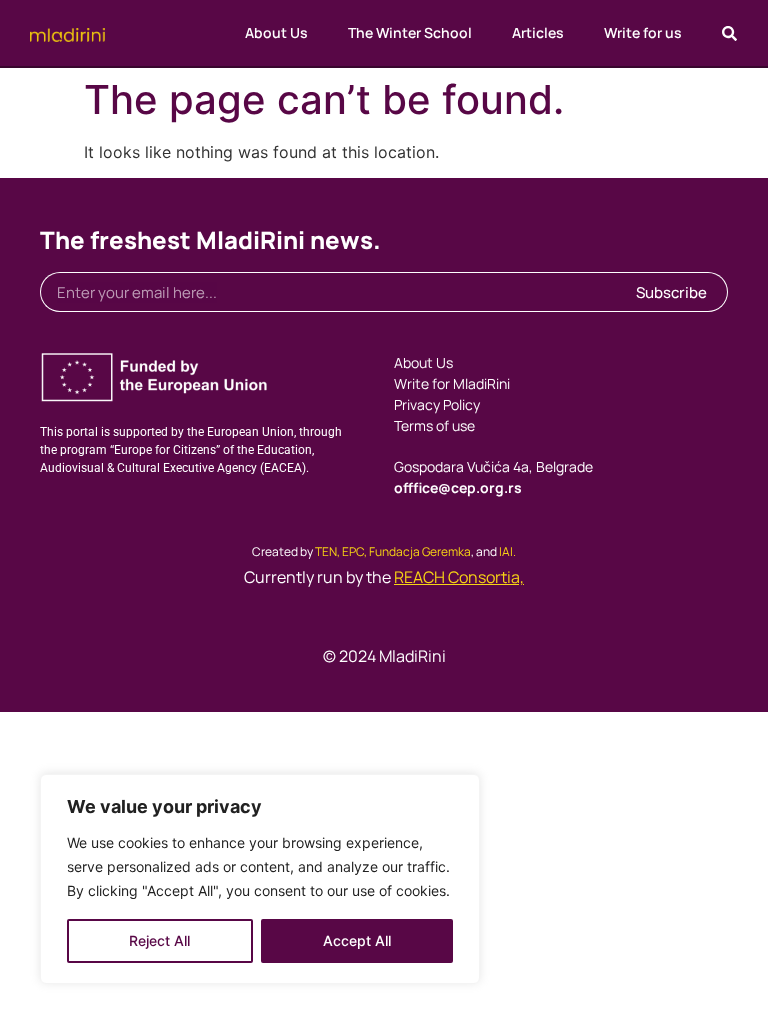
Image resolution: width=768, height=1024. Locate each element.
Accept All (357, 940)
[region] (260, 879)
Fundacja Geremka (420, 551)
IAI (506, 551)
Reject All (159, 940)
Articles (538, 32)
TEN (326, 551)
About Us (276, 32)
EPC (353, 551)
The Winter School (410, 32)
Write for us (643, 32)
